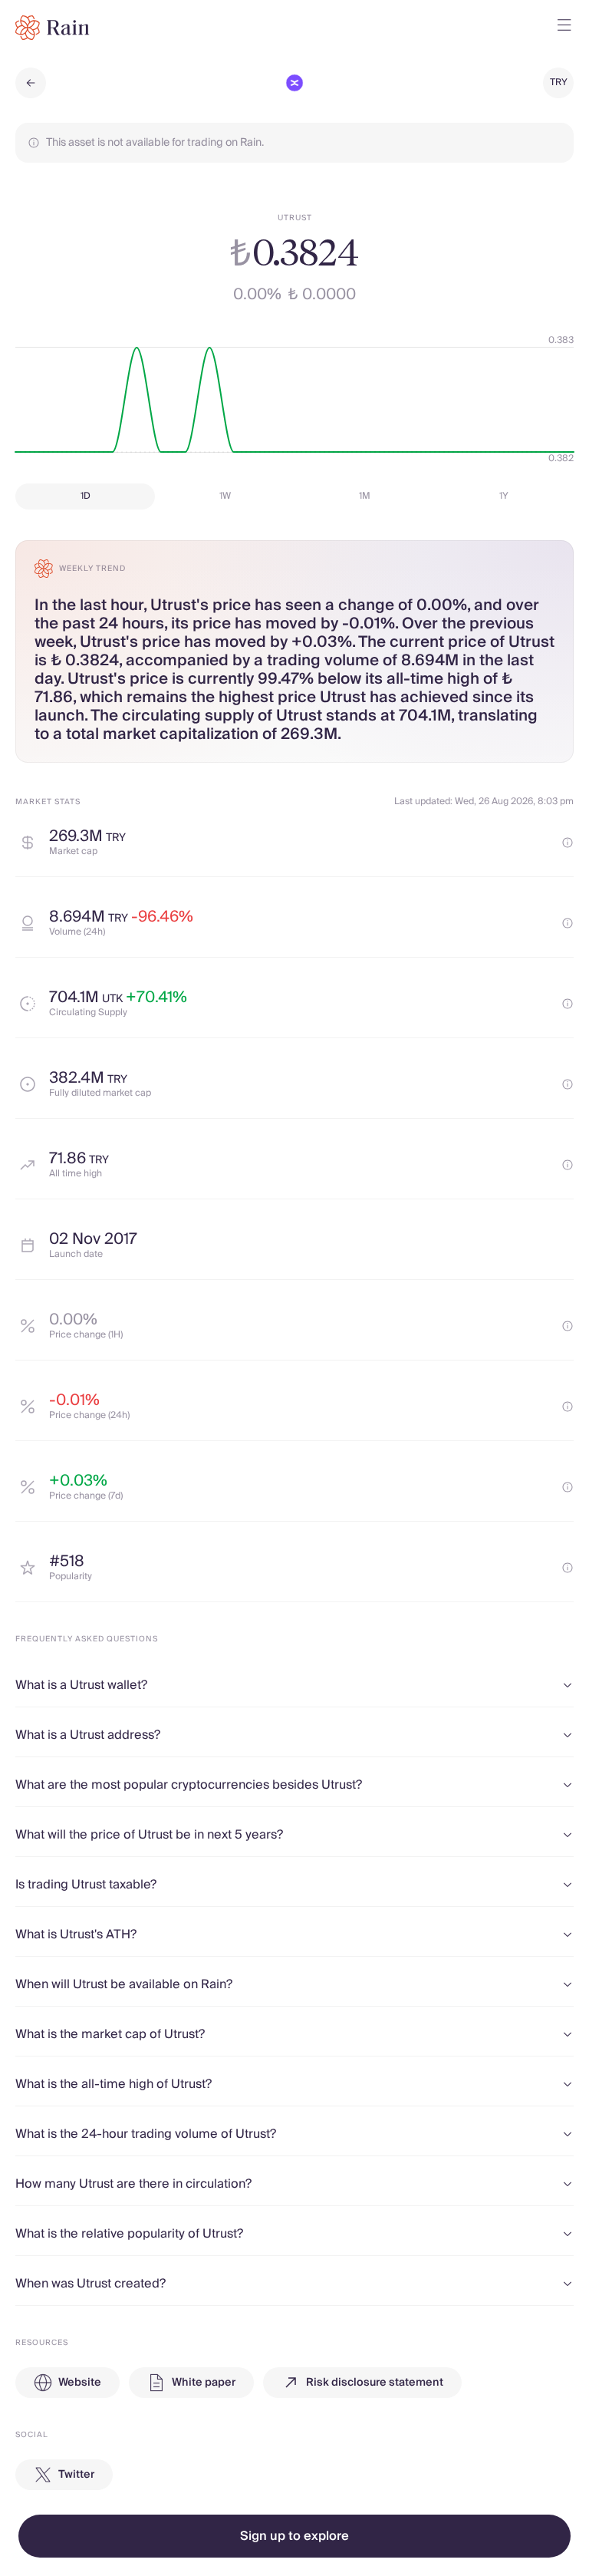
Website (80, 2383)
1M (365, 496)
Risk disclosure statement (375, 2383)
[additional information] (568, 843)
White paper (204, 2383)
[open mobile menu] (564, 28)
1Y (504, 496)
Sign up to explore (294, 2536)
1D (86, 496)
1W (225, 496)
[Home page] (53, 28)
